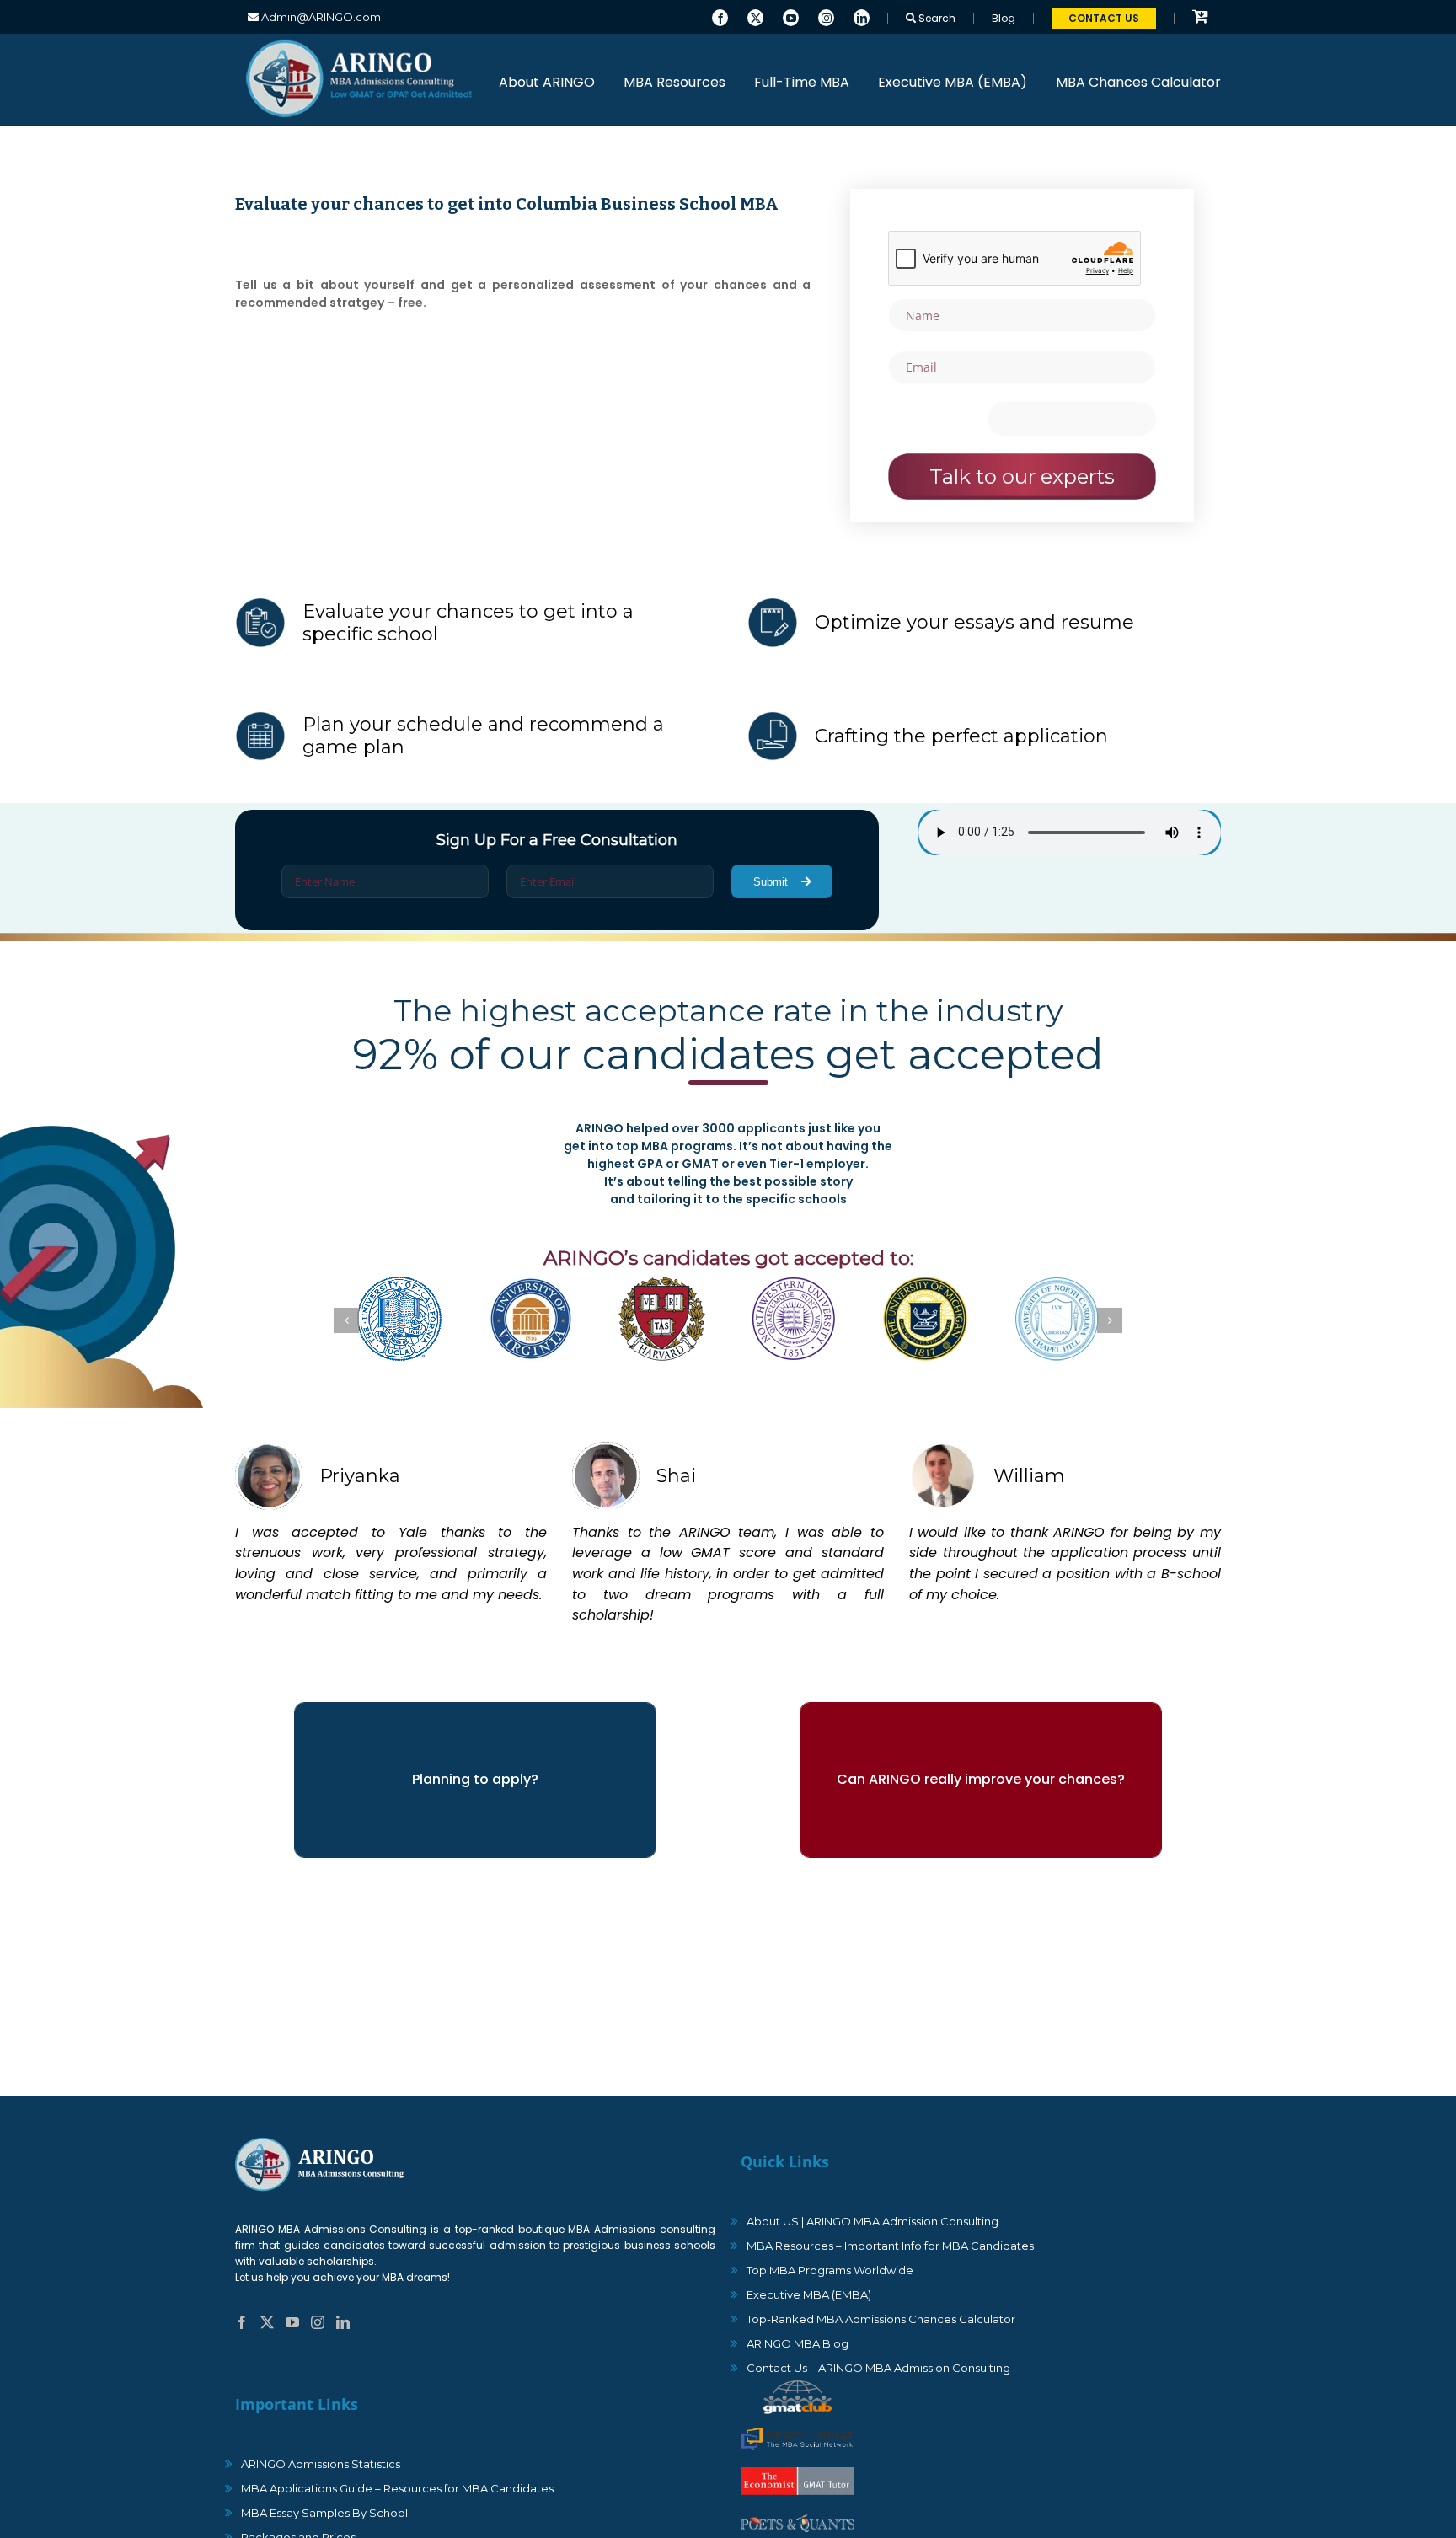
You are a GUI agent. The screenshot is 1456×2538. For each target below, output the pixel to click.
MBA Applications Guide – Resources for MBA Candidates (397, 2488)
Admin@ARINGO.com (320, 17)
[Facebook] (720, 16)
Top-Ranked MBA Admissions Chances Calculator (881, 2319)
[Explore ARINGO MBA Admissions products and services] (1200, 17)
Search (936, 18)
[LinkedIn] (862, 16)
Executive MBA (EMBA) (809, 2294)
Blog (1004, 18)
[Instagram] (826, 16)
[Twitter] (755, 16)
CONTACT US (1104, 18)
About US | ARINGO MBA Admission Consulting (873, 2221)
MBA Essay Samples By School (324, 2513)
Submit (772, 882)
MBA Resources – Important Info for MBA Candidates (890, 2246)
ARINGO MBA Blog (798, 2343)
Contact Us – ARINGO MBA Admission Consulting (878, 2368)
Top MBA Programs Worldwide (830, 2270)
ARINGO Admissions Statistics (321, 2464)
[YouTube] (791, 16)
